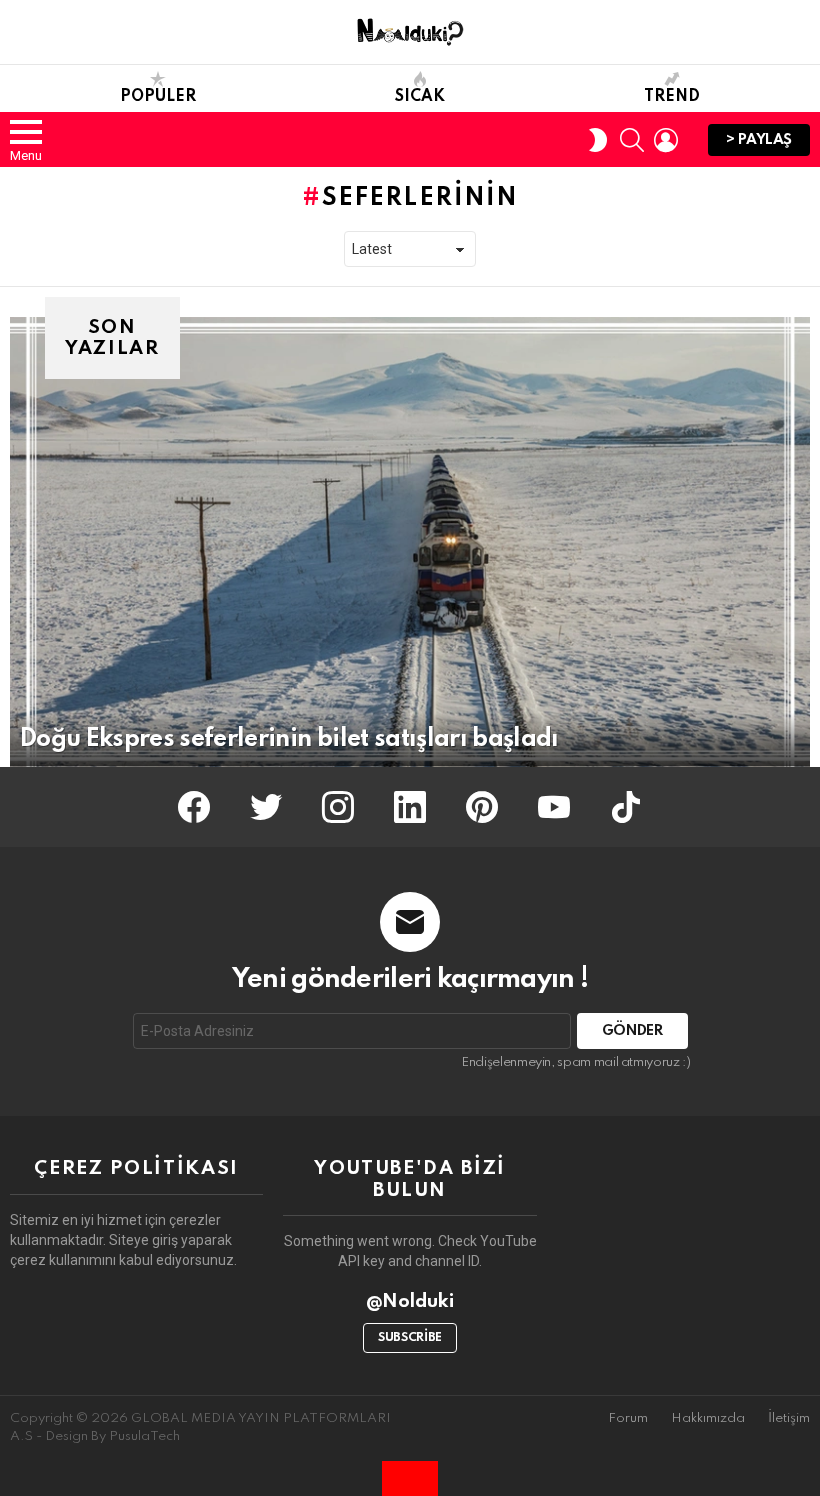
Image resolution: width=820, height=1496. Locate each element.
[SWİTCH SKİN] (598, 140)
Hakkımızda (708, 1418)
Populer (158, 97)
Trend (672, 97)
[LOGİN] (666, 140)
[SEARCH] (632, 140)
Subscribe (410, 1338)
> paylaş (759, 140)
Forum (628, 1418)
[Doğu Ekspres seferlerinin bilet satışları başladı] (410, 542)
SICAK (420, 97)
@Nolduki (410, 1301)
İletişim (789, 1418)
